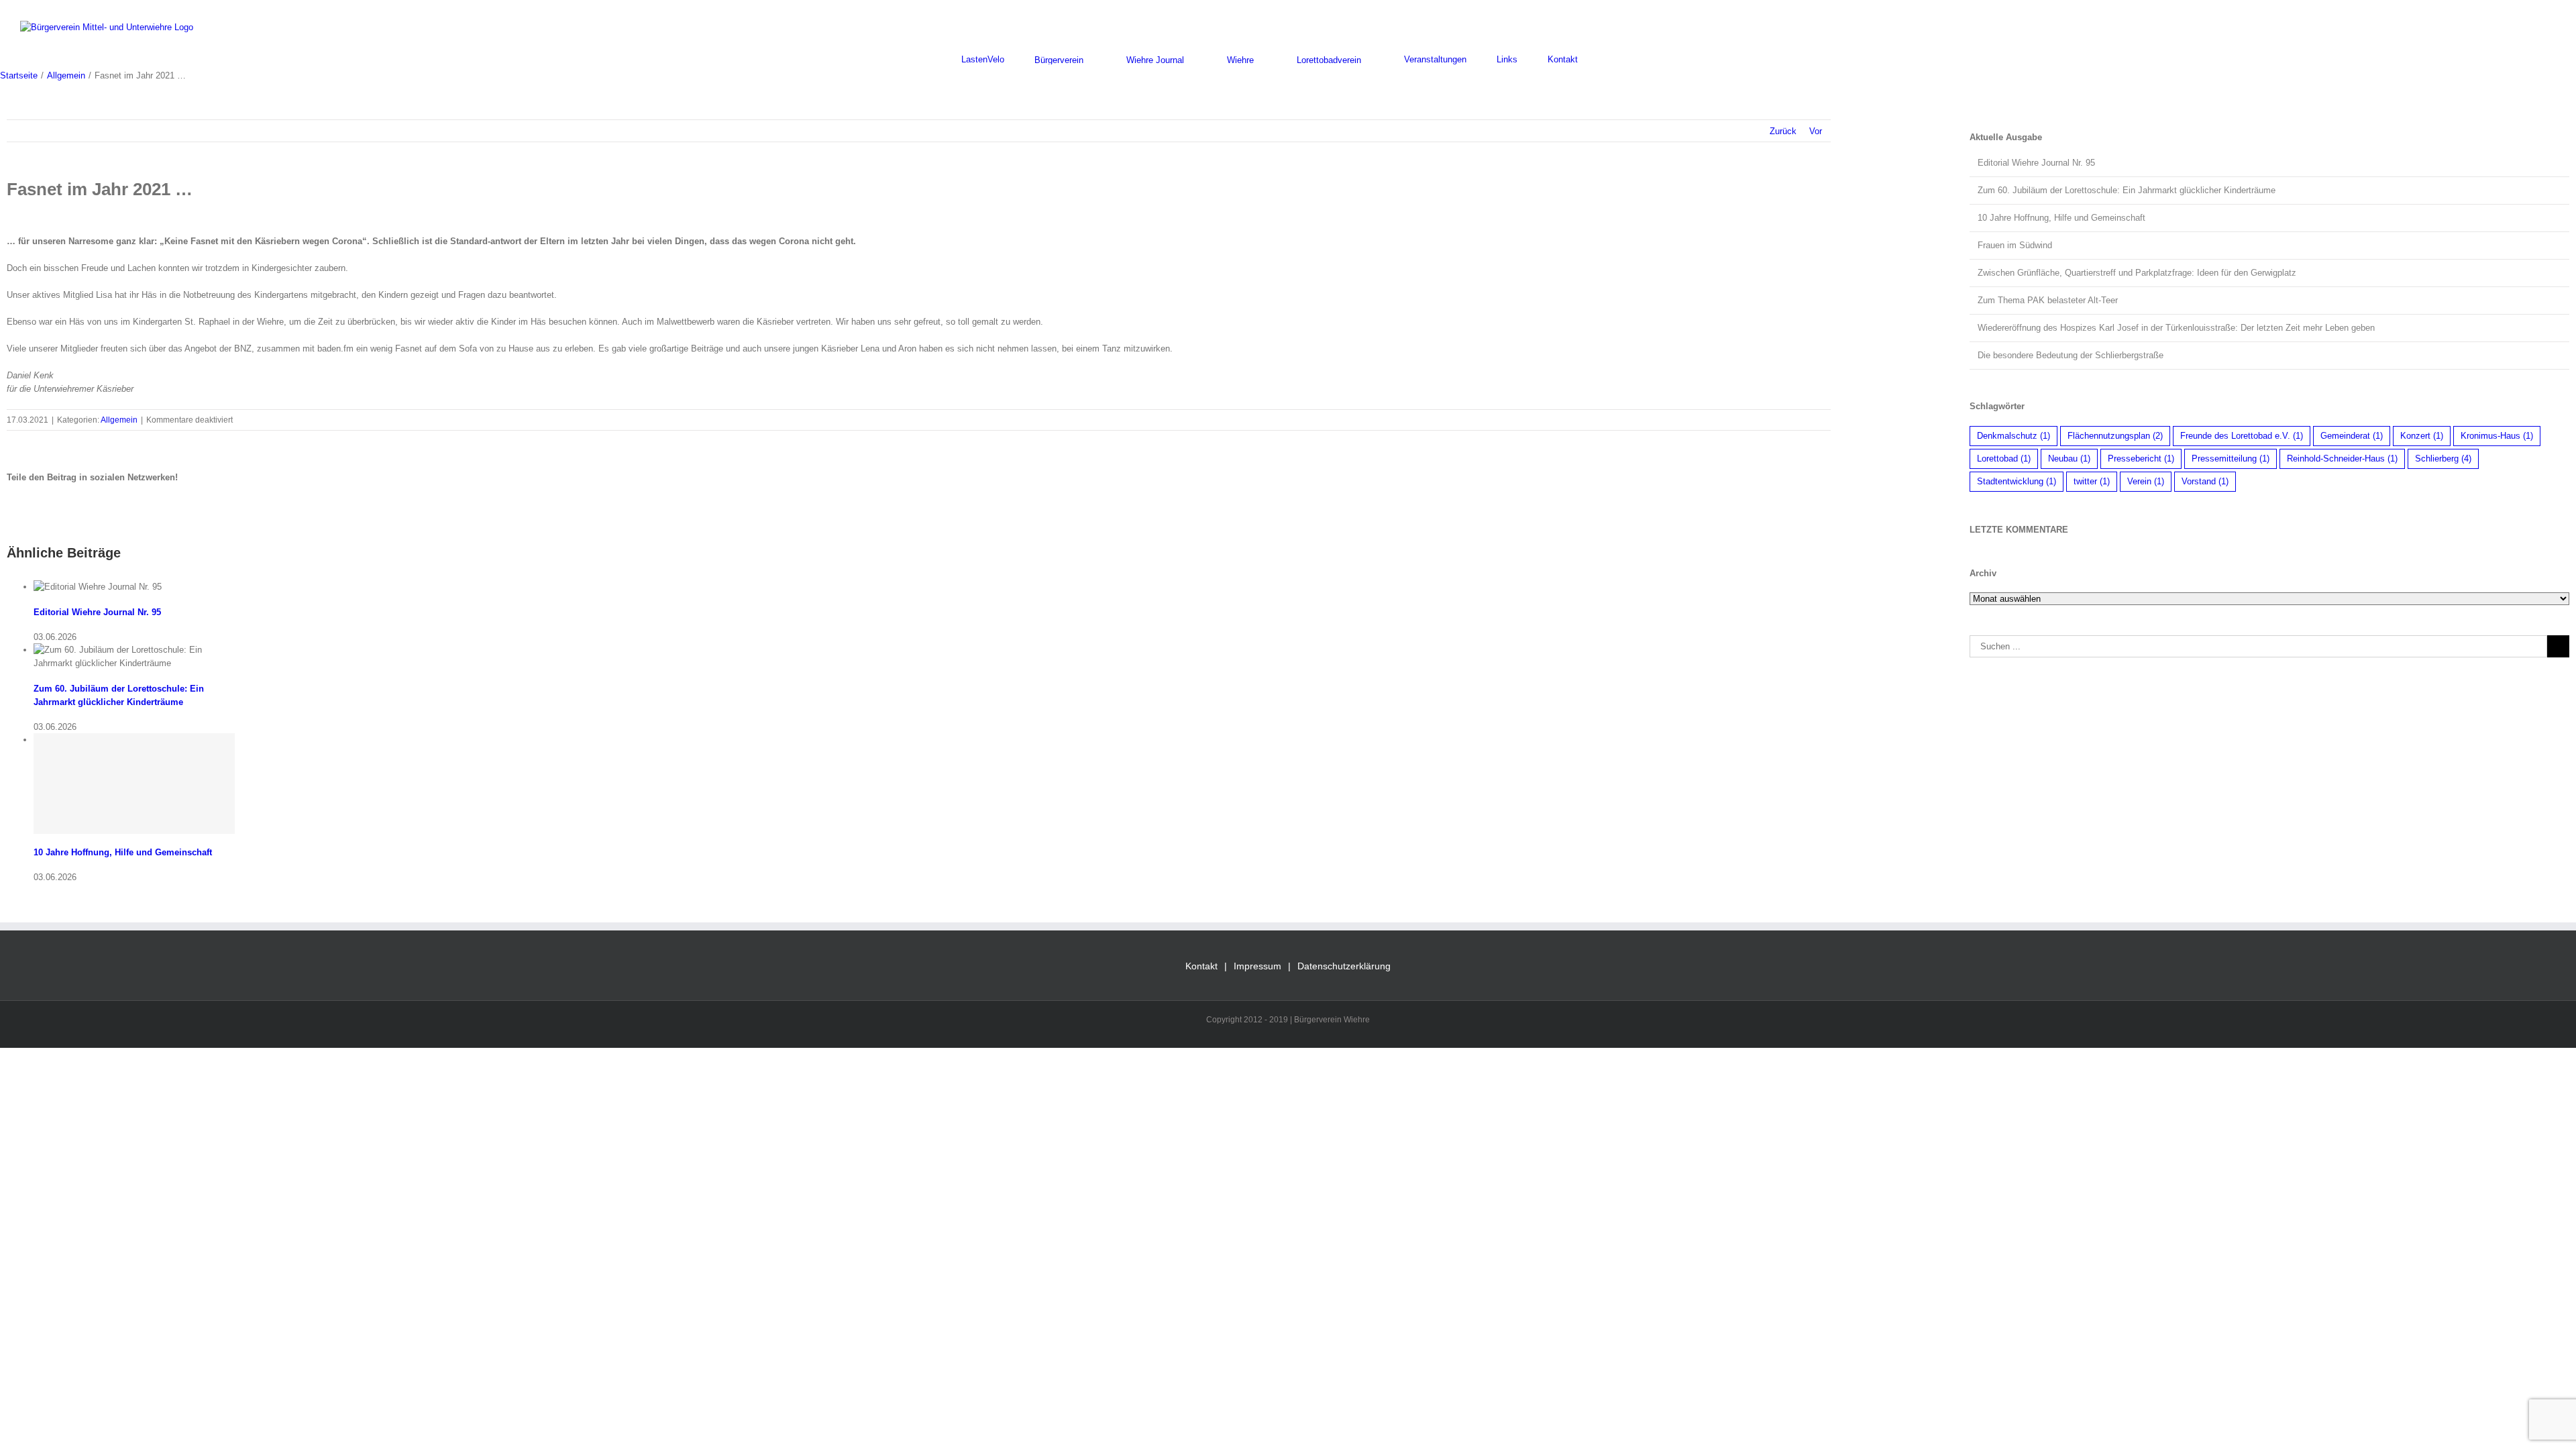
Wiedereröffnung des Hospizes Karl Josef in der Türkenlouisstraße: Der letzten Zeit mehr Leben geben (2176, 328)
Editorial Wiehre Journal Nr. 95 (97, 612)
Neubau (2069, 459)
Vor (1816, 131)
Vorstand (2205, 481)
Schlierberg (2443, 459)
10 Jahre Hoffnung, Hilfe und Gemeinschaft (123, 852)
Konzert (2422, 436)
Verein (2146, 481)
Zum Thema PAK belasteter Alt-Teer (2048, 300)
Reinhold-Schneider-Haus (2342, 459)
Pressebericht (2141, 459)
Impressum (1257, 966)
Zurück (1783, 131)
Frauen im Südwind (2015, 245)
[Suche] (1611, 59)
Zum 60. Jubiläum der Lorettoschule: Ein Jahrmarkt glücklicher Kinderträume (2127, 190)
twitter (2092, 481)
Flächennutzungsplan (2115, 436)
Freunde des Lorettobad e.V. (2242, 436)
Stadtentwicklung (2017, 481)
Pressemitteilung (2231, 459)
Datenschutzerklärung (1344, 966)
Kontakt (1201, 966)
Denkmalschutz (2014, 436)
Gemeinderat (2352, 436)
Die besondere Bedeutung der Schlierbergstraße (2071, 355)
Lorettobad (2004, 459)
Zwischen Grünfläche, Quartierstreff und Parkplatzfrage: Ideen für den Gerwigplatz (2137, 273)
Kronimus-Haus (2497, 436)
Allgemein (119, 420)
